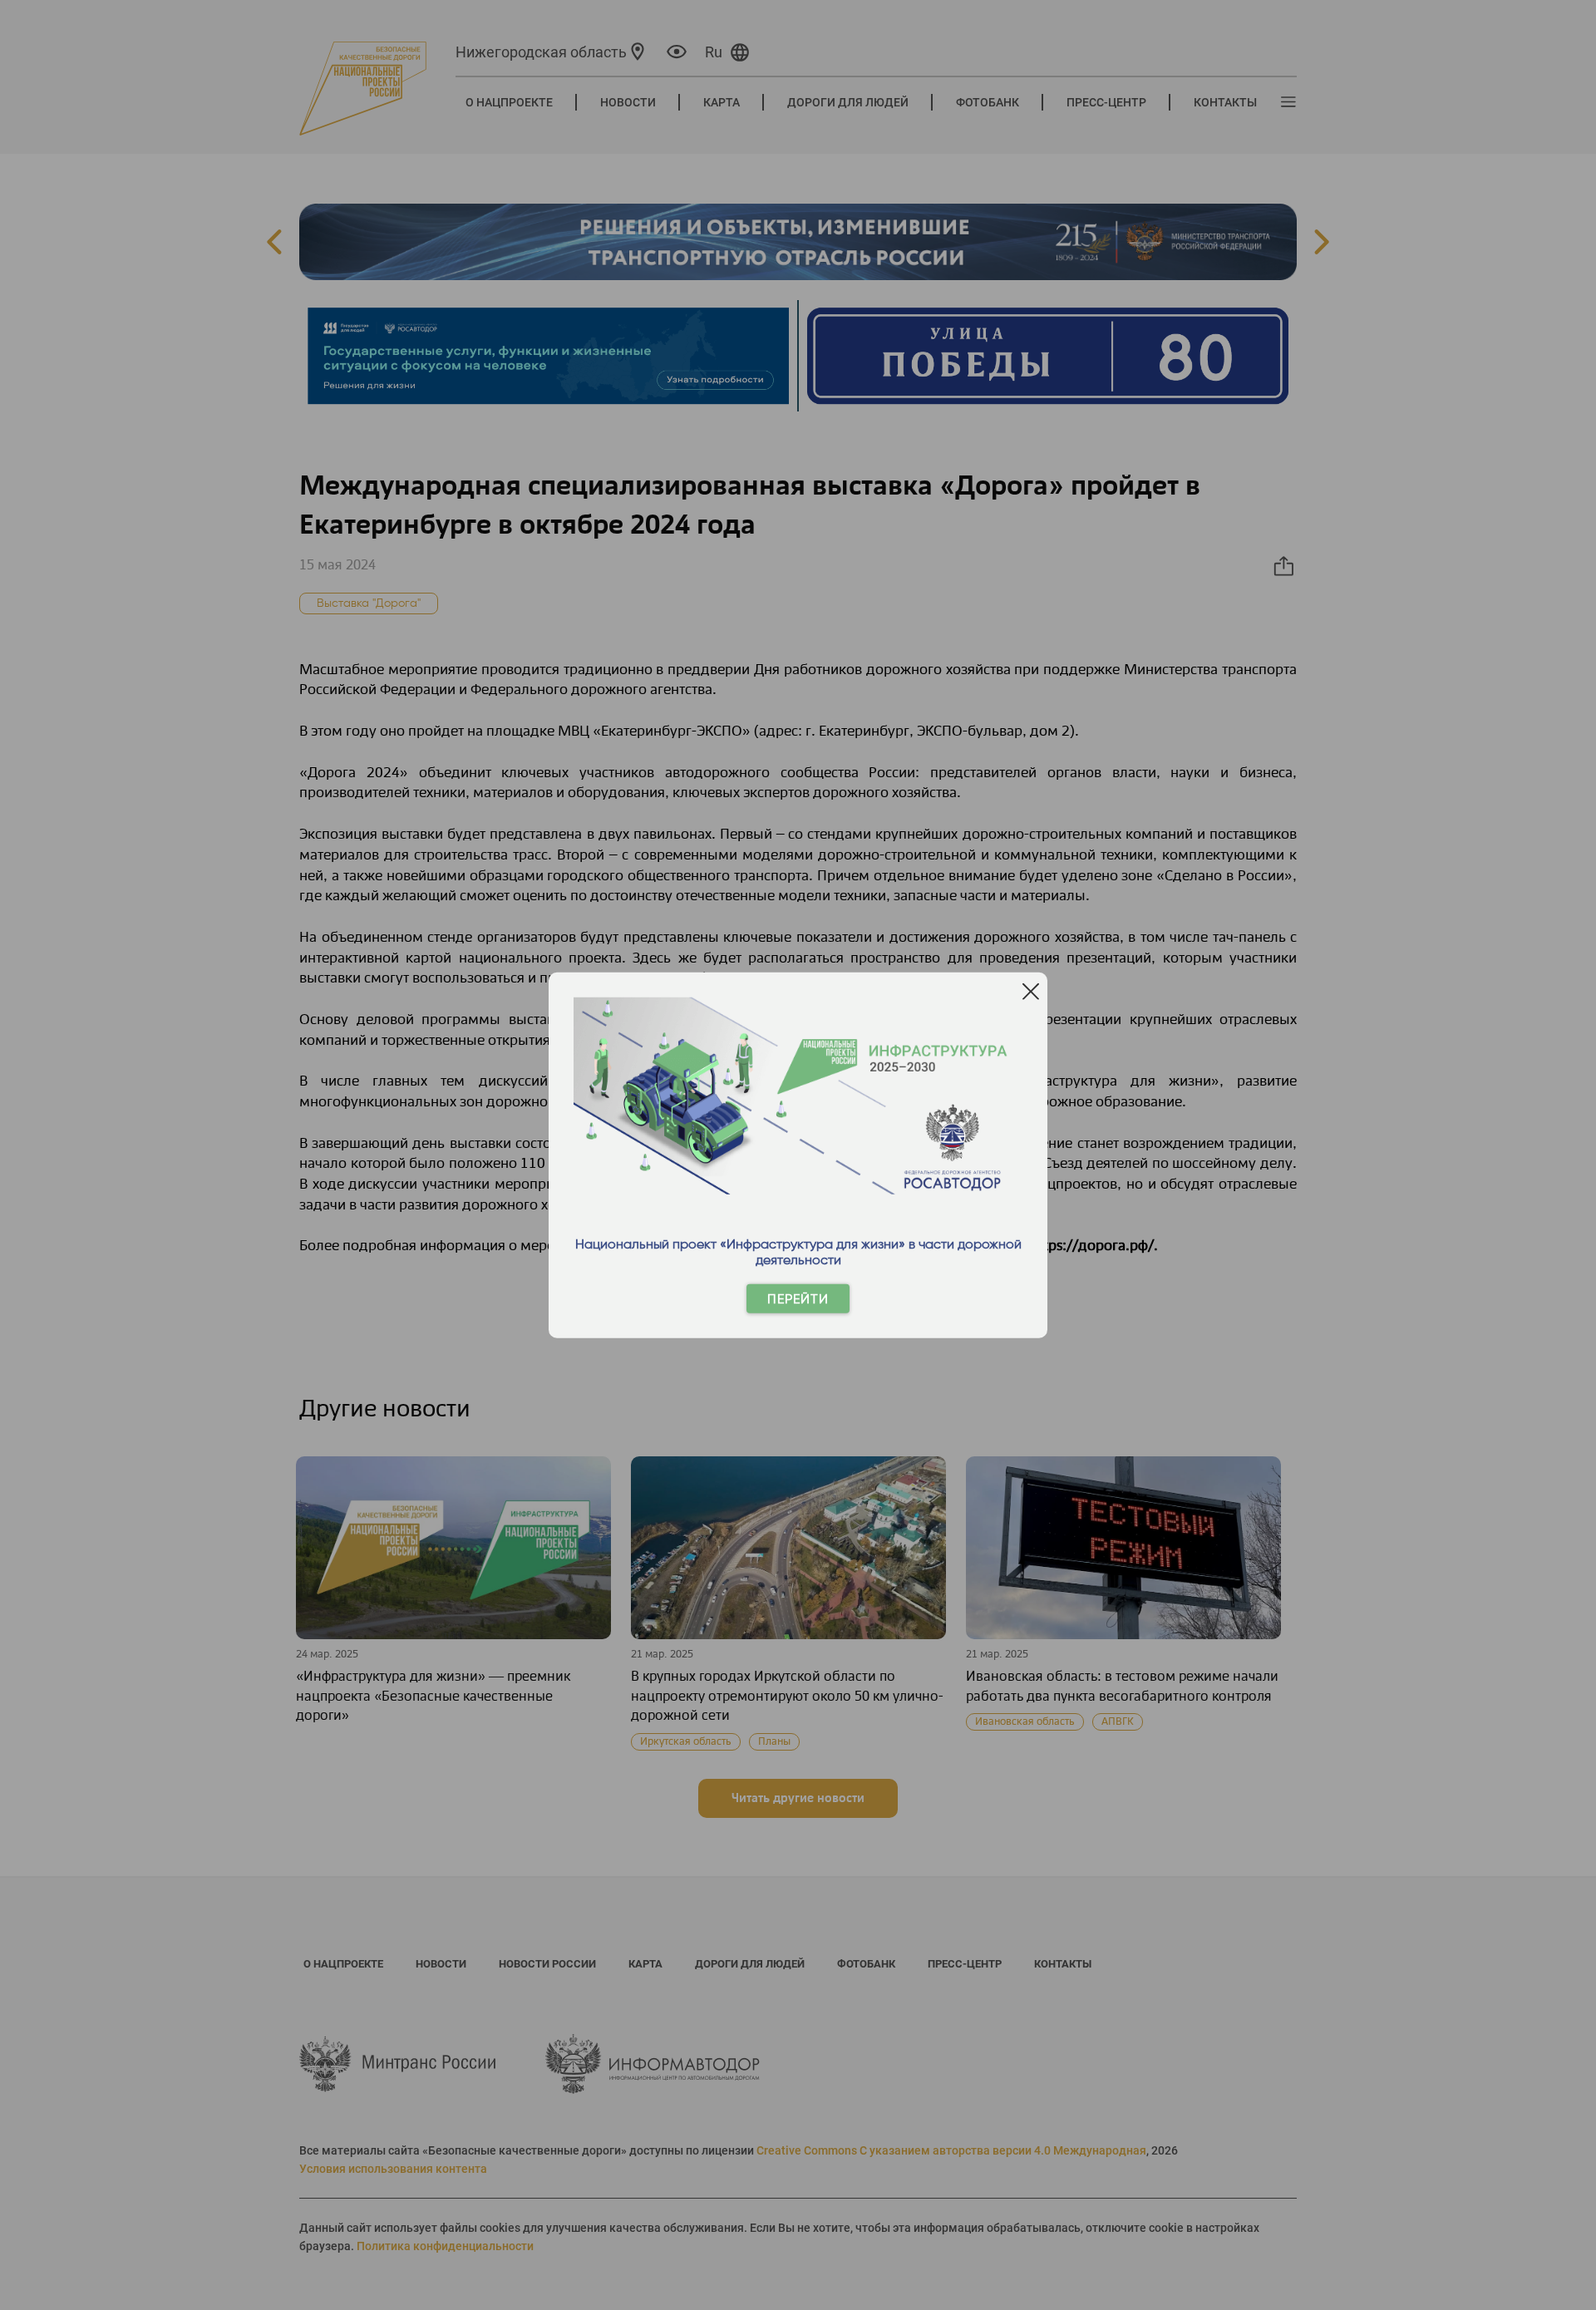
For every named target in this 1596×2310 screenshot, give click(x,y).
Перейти (798, 1299)
